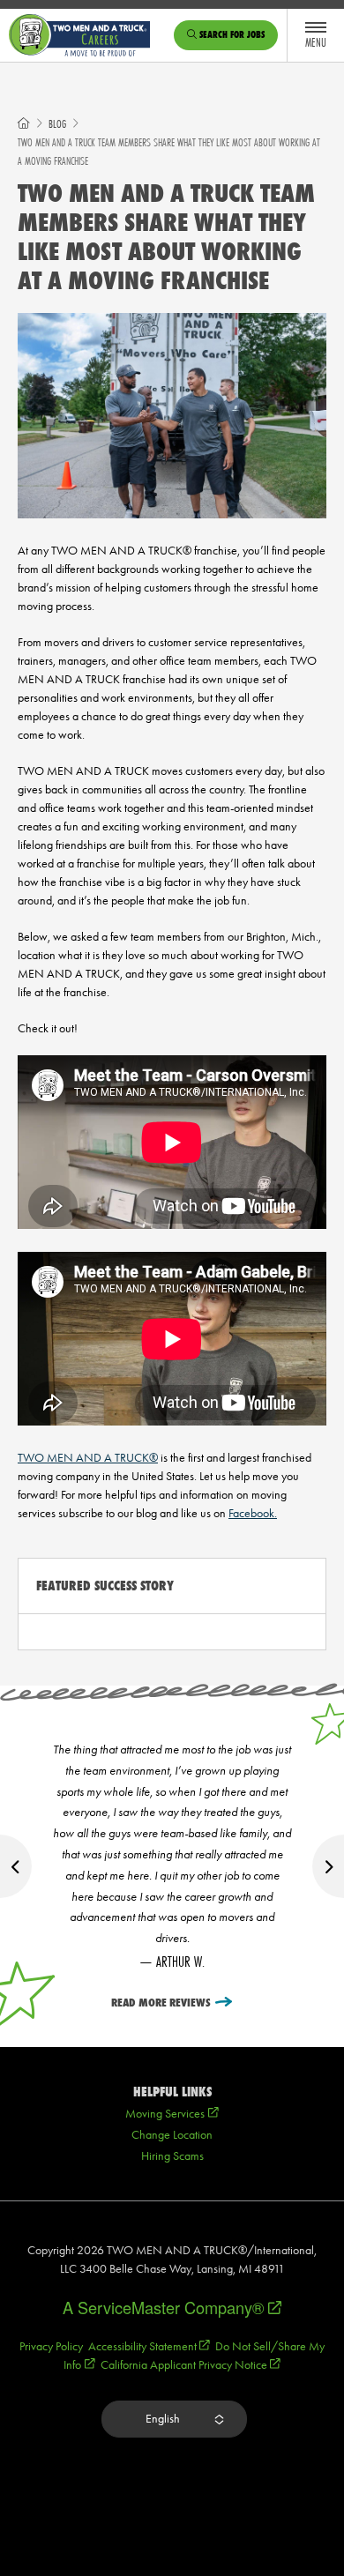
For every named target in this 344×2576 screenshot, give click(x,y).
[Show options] (218, 2419)
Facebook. (253, 1513)
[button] (174, 2419)
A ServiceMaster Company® (172, 2307)
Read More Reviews (161, 2003)
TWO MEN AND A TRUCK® (88, 1458)
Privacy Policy (51, 2346)
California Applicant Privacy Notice (191, 2365)
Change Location (172, 2135)
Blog (57, 124)
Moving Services (172, 2114)
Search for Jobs (231, 35)
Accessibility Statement (149, 2346)
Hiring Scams (172, 2156)
